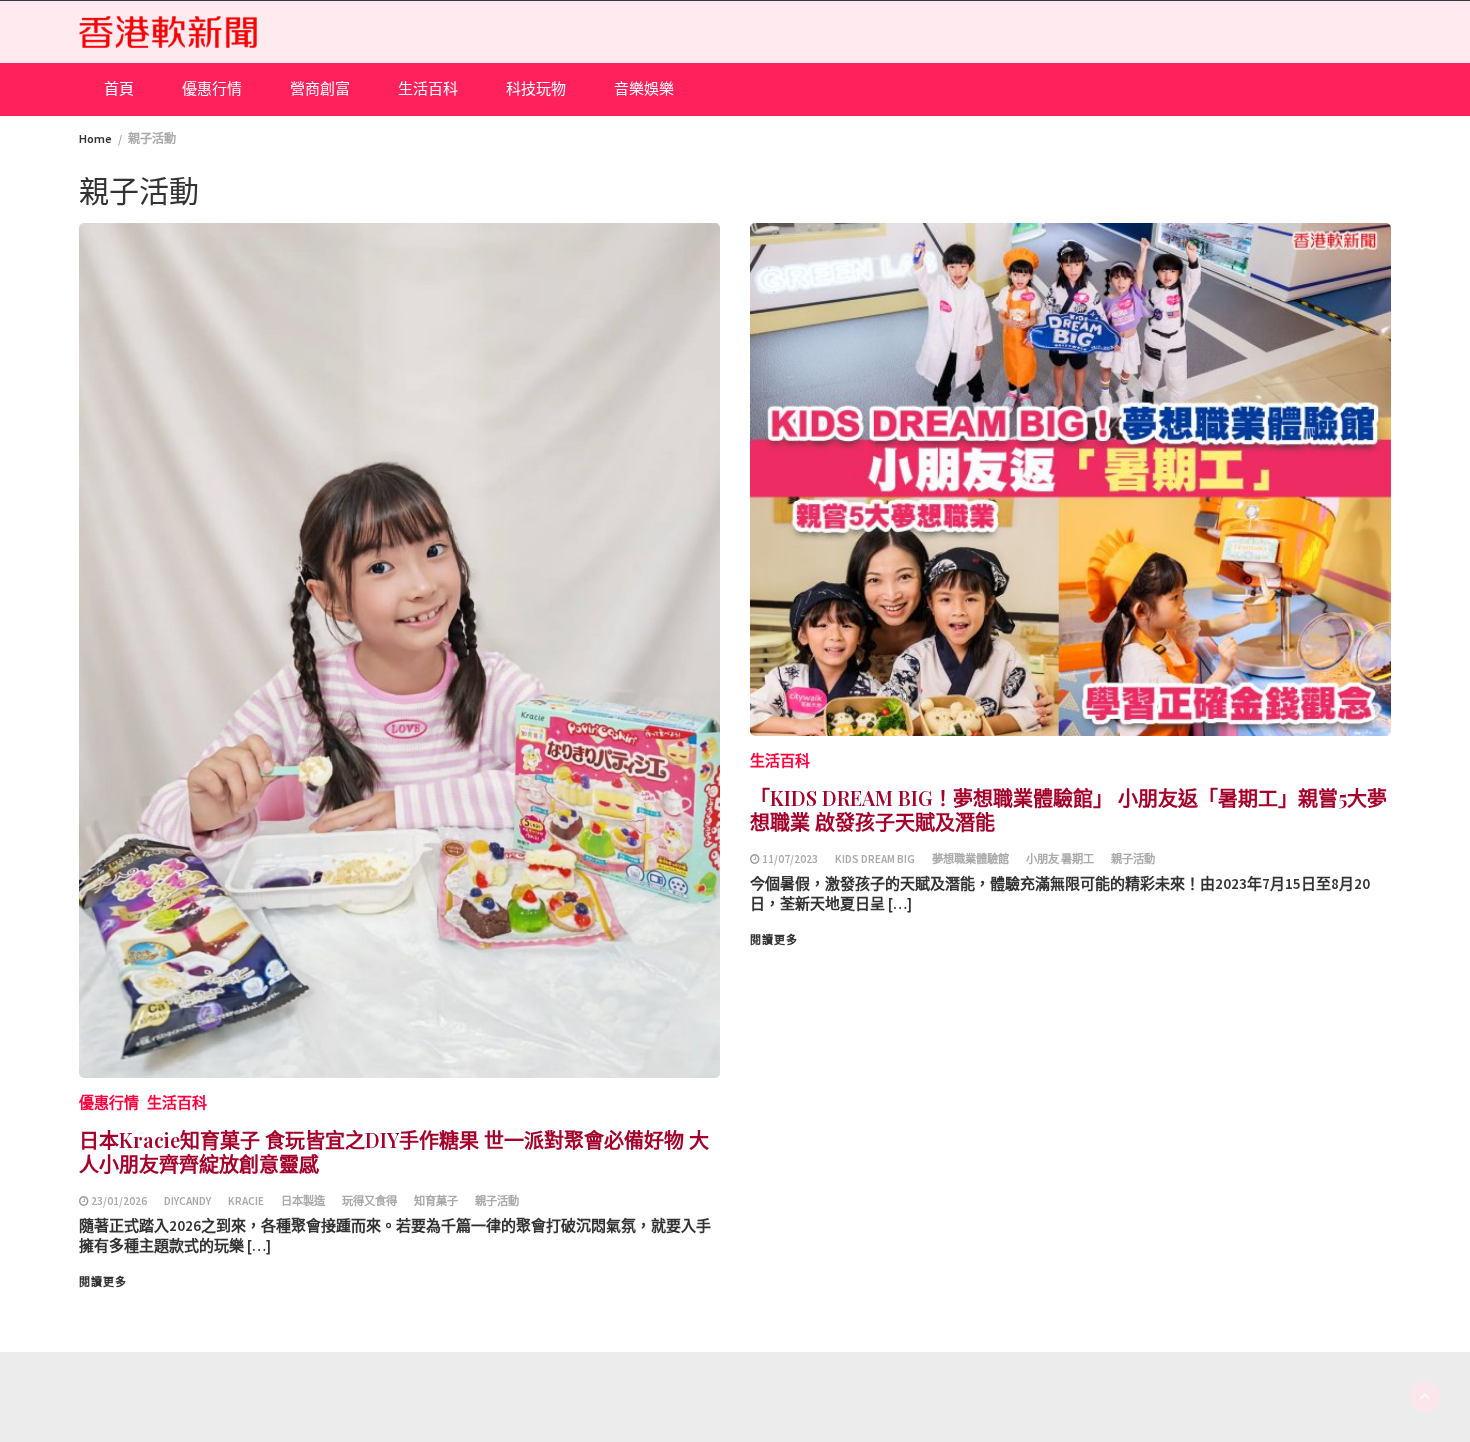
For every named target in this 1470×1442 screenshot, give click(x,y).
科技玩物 (536, 88)
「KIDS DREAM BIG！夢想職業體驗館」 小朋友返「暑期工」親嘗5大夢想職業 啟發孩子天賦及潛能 (1068, 809)
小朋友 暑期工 (1060, 859)
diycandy (187, 1201)
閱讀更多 (103, 1282)
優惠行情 (212, 88)
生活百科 (428, 88)
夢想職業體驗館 (970, 859)
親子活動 (497, 1201)
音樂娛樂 (644, 88)
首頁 (119, 88)
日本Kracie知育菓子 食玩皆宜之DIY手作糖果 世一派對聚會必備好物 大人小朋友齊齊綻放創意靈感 (394, 1151)
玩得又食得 (369, 1201)
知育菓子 (436, 1201)
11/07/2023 (790, 859)
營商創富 (320, 88)
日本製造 (303, 1201)
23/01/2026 (119, 1201)
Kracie (246, 1201)
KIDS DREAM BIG (875, 859)
